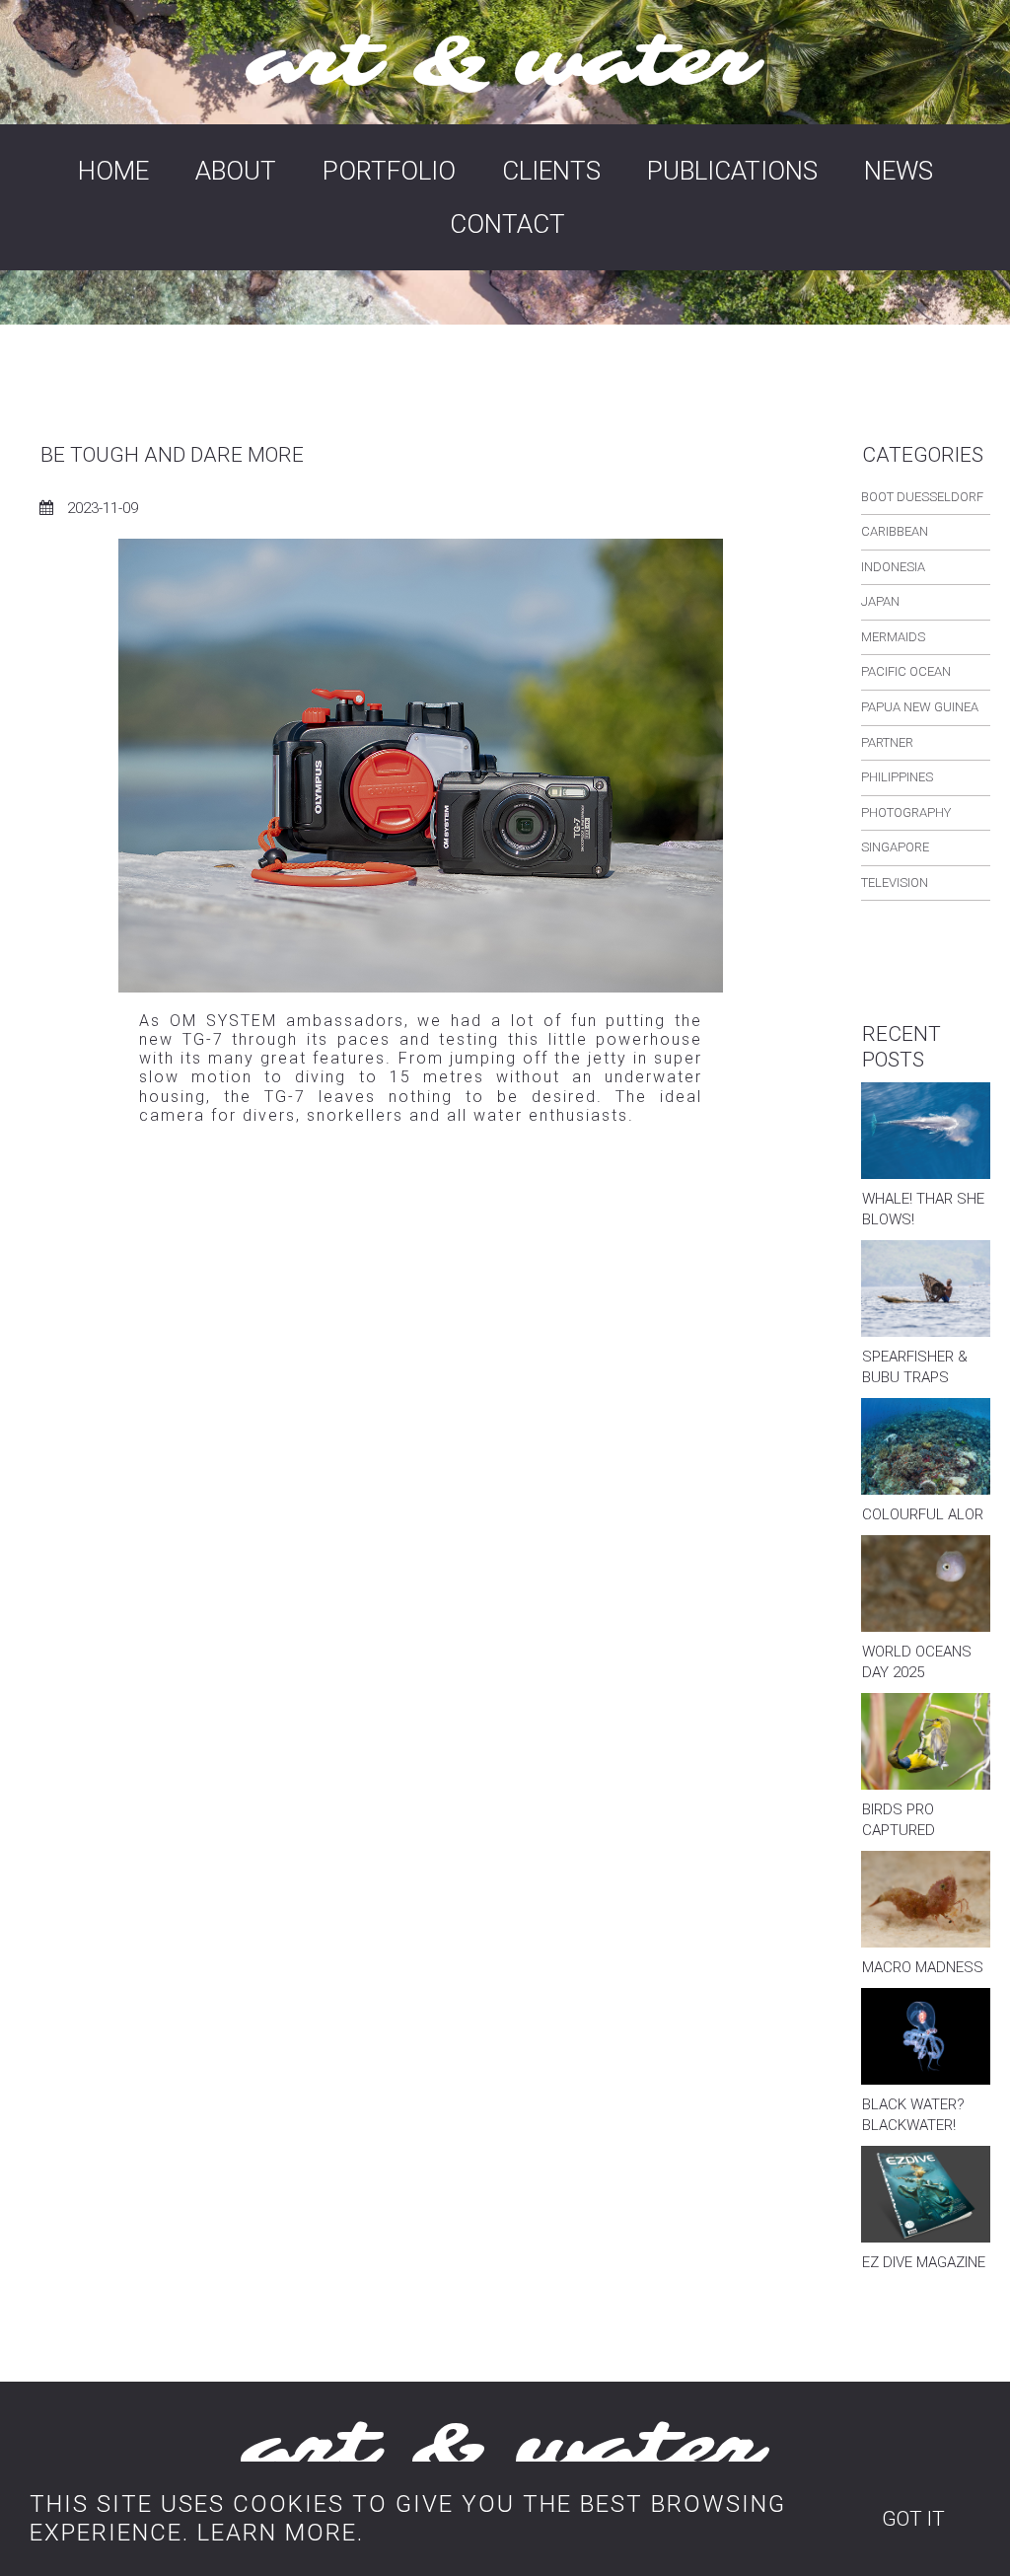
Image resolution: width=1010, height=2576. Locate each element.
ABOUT (236, 171)
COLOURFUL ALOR (923, 1514)
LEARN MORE (277, 2533)
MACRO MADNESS (923, 1967)
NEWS (899, 171)
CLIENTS (551, 171)
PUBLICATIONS (732, 171)
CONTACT (507, 224)
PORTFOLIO (389, 171)
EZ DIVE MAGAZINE (924, 2262)
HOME (113, 171)
